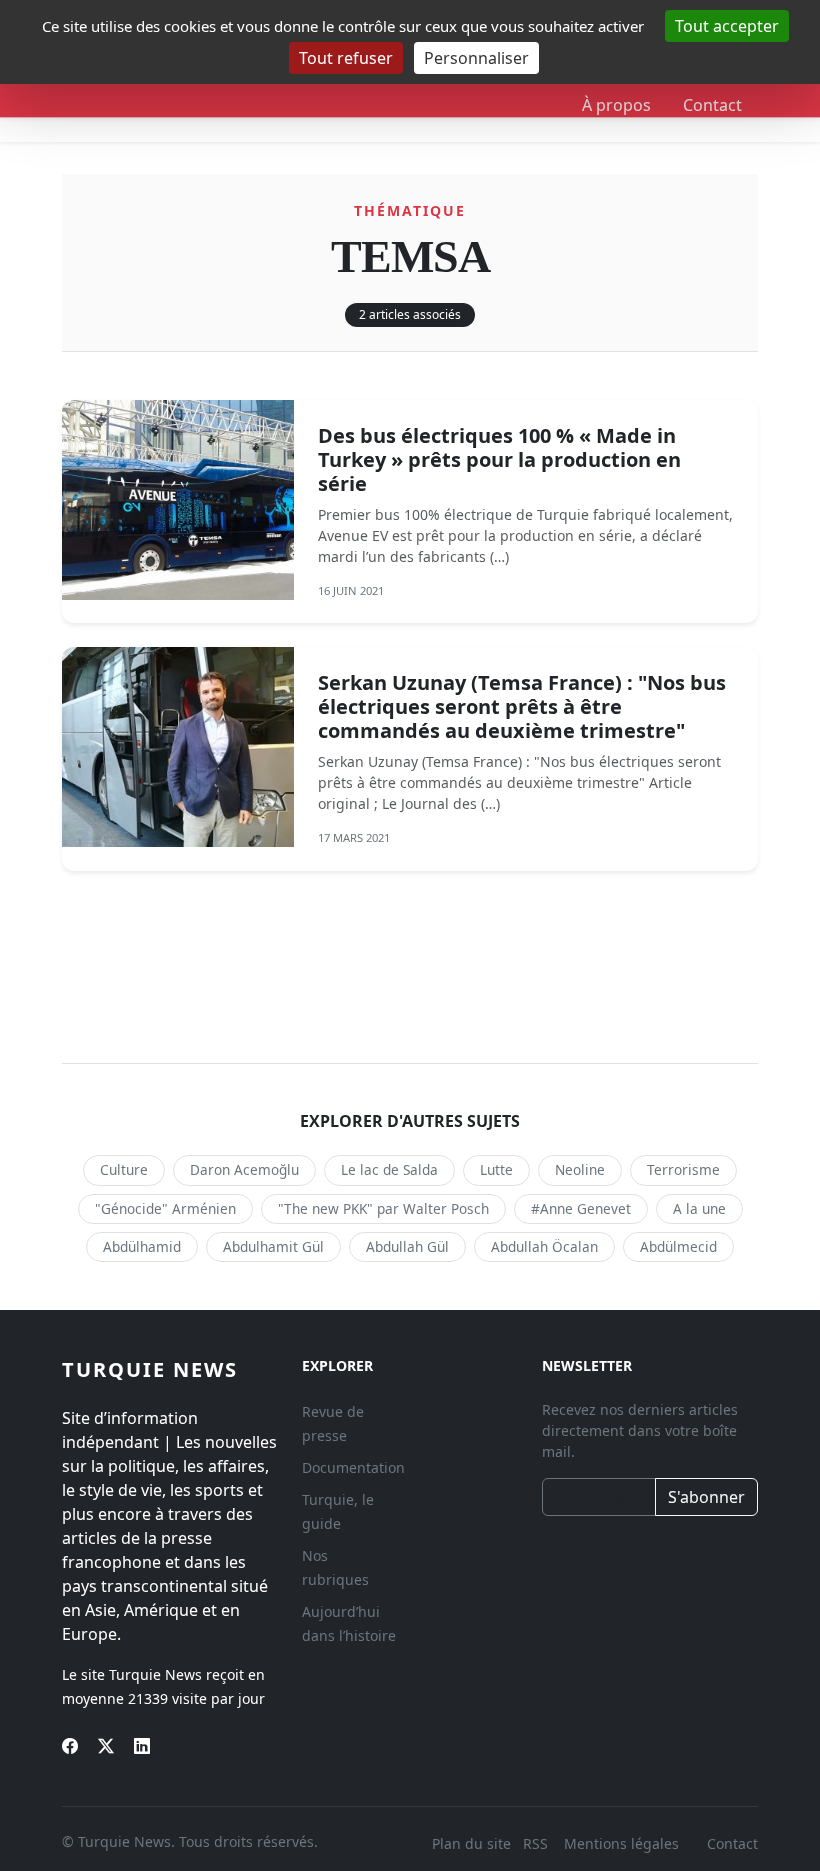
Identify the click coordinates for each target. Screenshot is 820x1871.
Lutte (496, 1169)
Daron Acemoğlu (244, 1169)
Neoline (580, 1169)
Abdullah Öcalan (544, 1246)
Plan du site (471, 1843)
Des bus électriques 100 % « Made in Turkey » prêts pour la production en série (499, 459)
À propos (616, 105)
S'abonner (706, 1497)
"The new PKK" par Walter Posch (383, 1208)
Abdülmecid (678, 1246)
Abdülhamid (142, 1246)
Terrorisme (683, 1169)
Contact (712, 105)
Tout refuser (346, 58)
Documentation (353, 1467)
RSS (537, 1843)
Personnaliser (476, 58)
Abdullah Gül (407, 1246)
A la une (699, 1208)
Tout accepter (727, 26)
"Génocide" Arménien (165, 1208)
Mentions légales (621, 1843)
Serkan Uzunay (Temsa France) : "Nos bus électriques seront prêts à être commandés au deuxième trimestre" (522, 706)
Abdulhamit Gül (273, 1246)
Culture (124, 1169)
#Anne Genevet (581, 1208)
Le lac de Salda (389, 1169)
